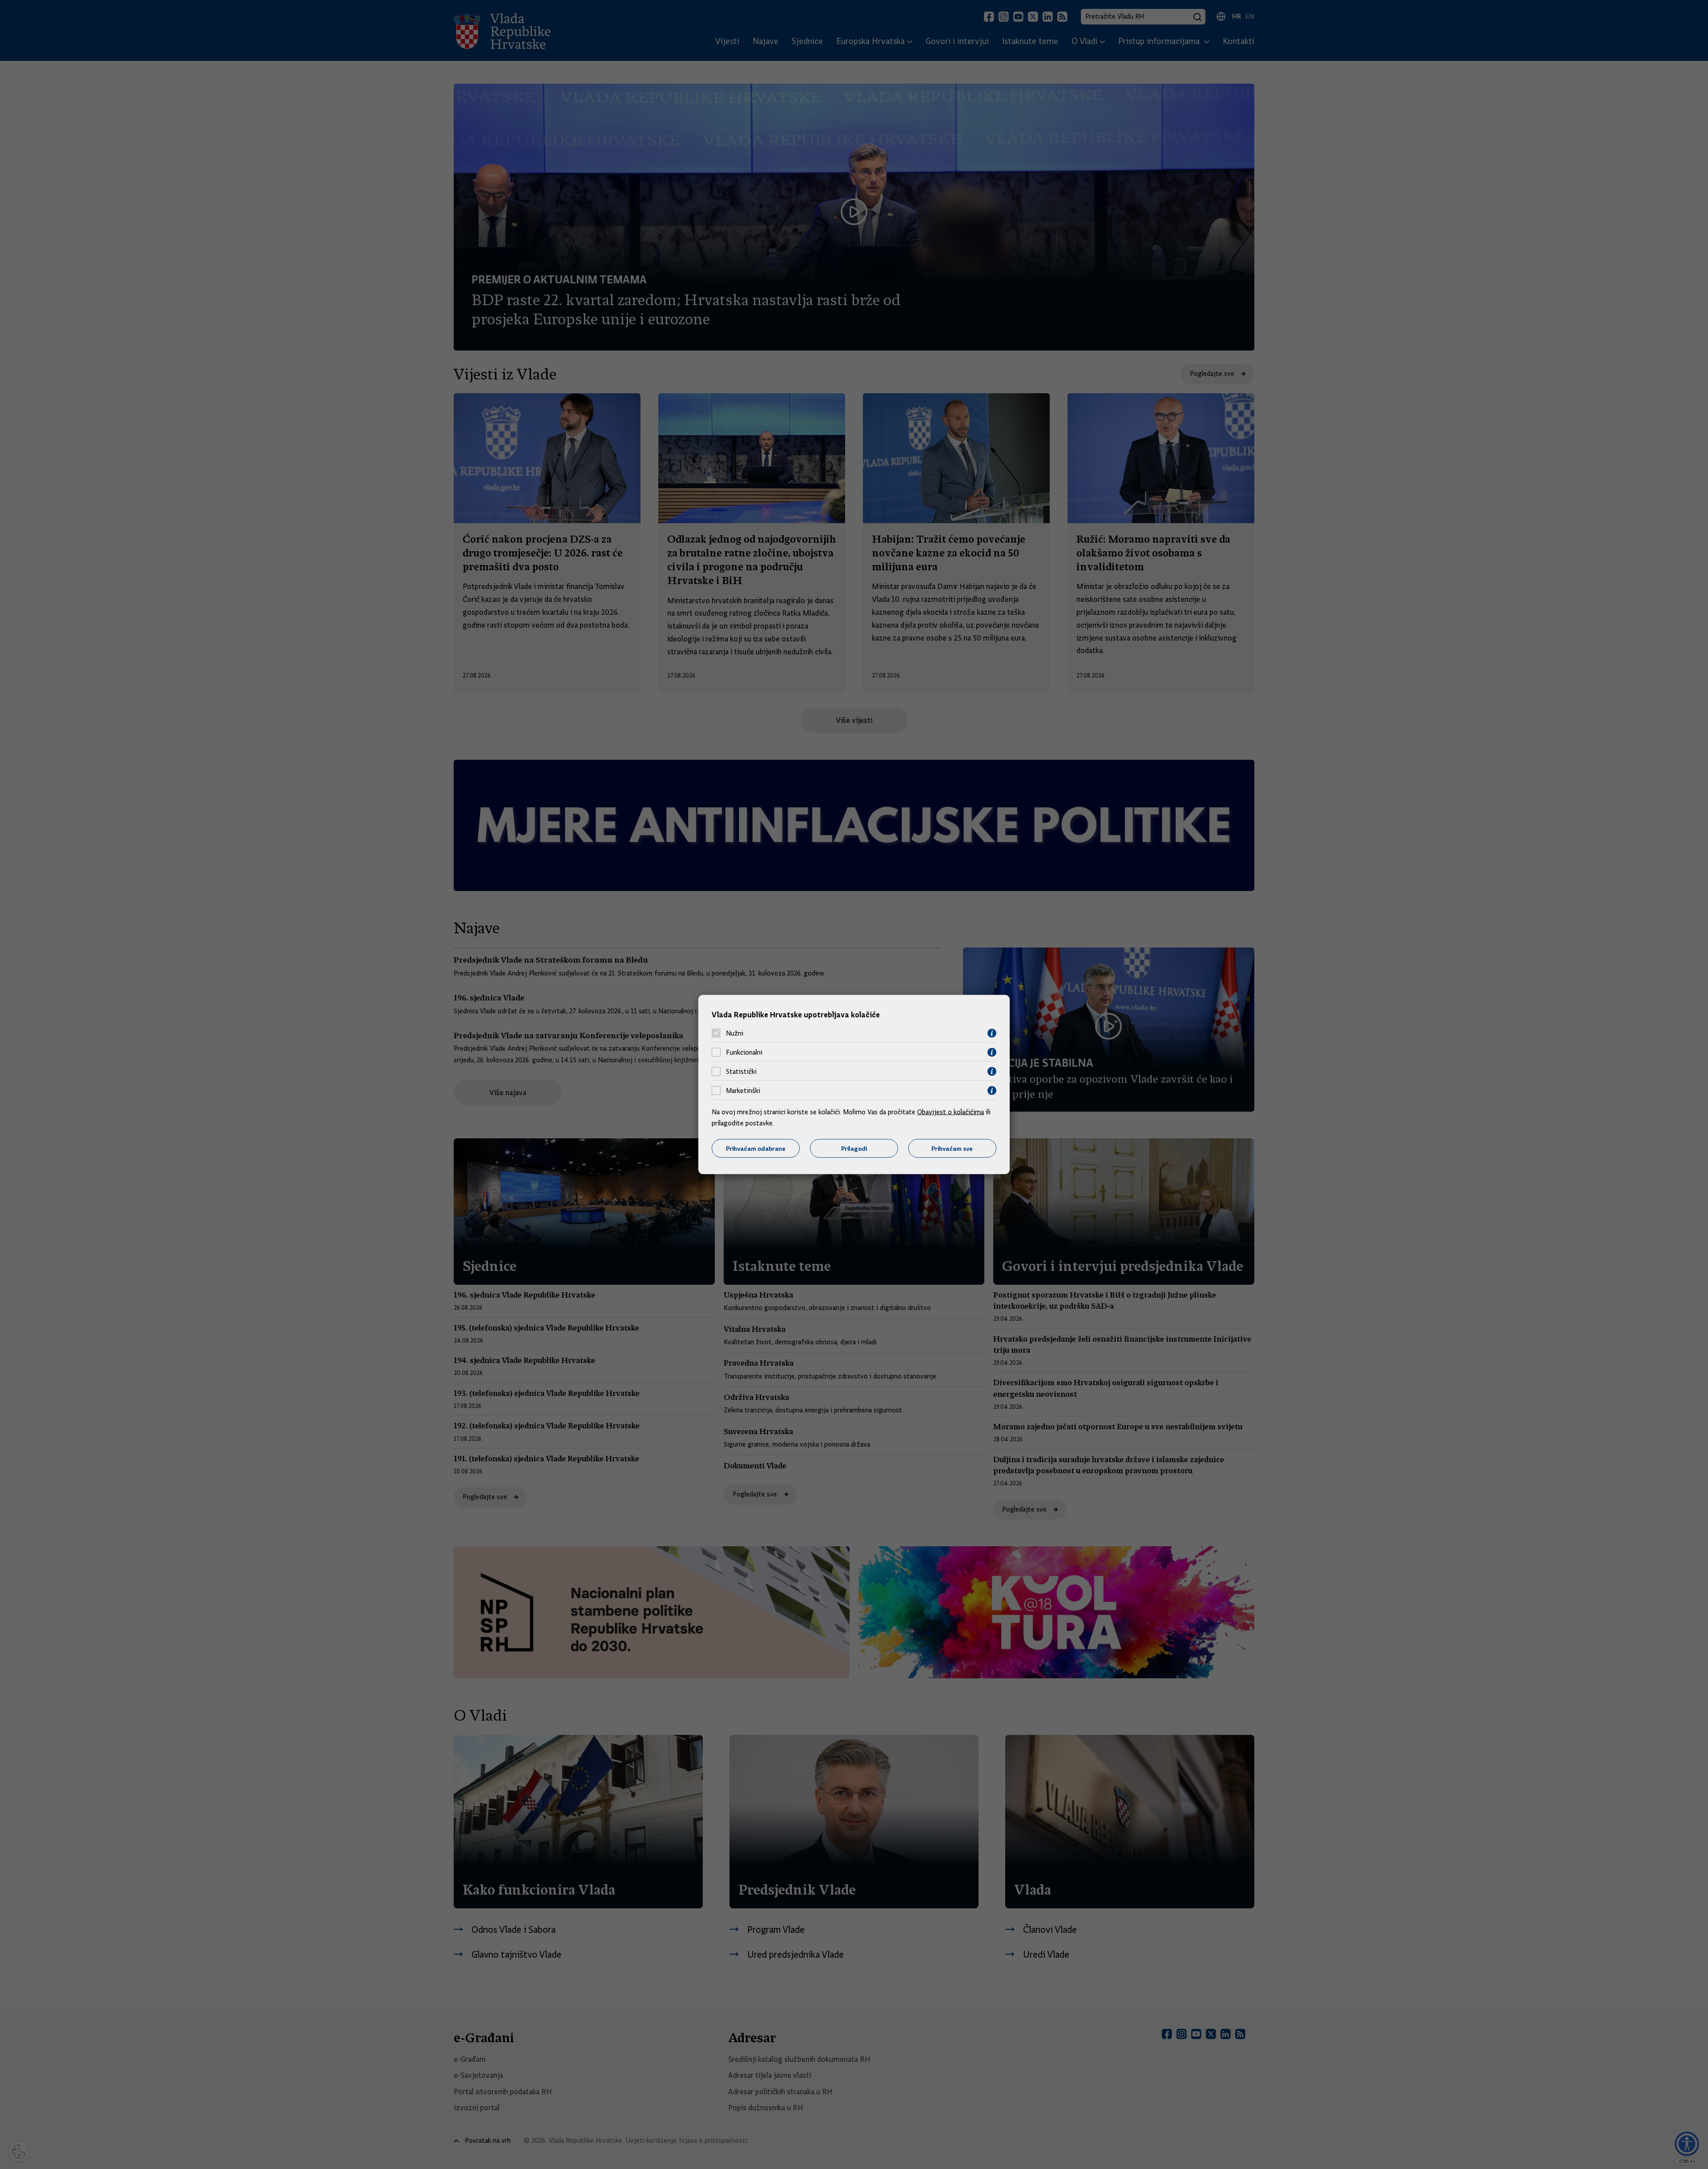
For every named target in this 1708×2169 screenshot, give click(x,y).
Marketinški (743, 1091)
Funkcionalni (744, 1052)
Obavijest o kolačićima (951, 1112)
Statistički (741, 1072)
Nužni (735, 1033)
